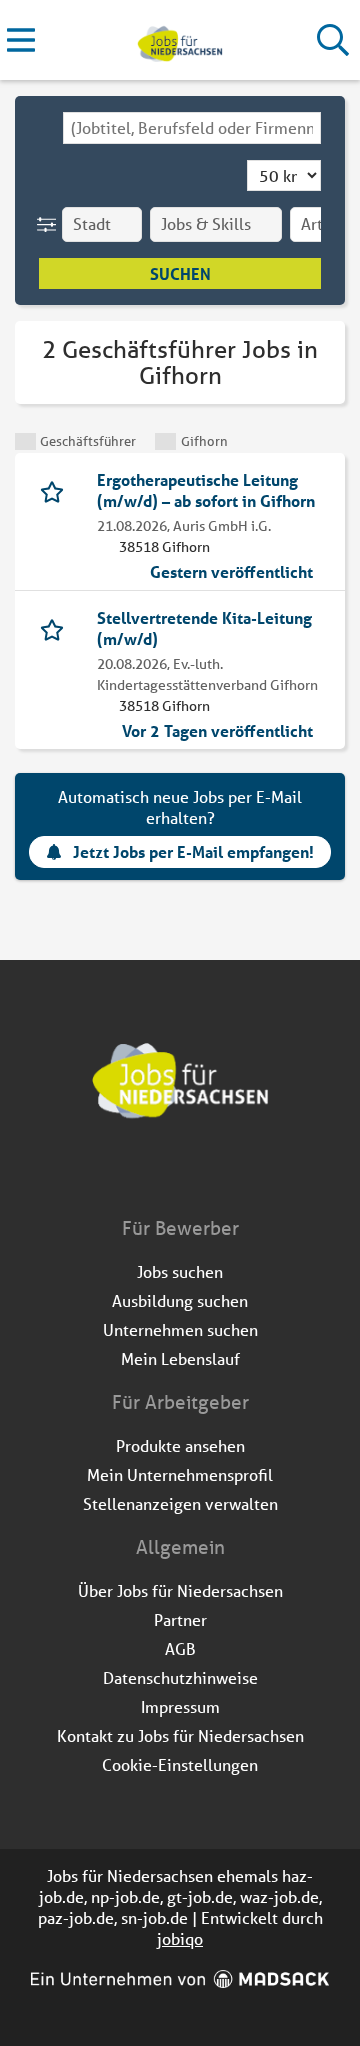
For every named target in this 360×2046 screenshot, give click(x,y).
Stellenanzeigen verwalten (180, 1503)
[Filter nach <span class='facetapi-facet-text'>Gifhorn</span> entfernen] (165, 441)
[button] (50, 224)
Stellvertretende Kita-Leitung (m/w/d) (204, 628)
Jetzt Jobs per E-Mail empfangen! (193, 851)
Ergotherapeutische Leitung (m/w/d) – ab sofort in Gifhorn (206, 490)
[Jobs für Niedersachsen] (179, 40)
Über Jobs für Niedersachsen (180, 1590)
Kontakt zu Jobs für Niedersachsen (180, 1735)
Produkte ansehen (180, 1445)
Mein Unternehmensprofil (180, 1474)
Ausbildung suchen (180, 1300)
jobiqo (180, 1938)
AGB (180, 1648)
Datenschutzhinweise (180, 1677)
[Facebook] (165, 1173)
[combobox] (192, 128)
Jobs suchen (180, 1271)
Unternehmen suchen (180, 1329)
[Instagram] (198, 1173)
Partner (180, 1619)
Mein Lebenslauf (180, 1358)
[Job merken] (56, 490)
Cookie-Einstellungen (180, 1764)
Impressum (180, 1706)
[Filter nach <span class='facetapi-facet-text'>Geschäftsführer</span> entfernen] (25, 441)
